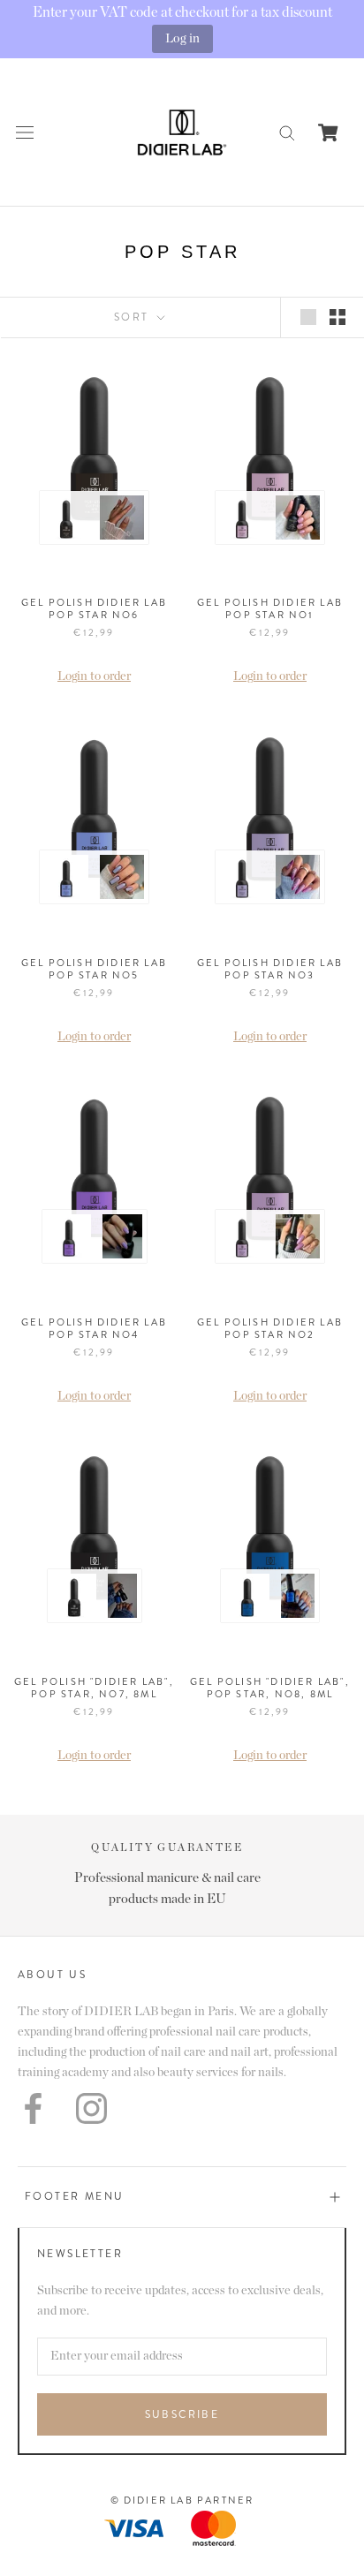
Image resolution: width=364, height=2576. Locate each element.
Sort (134, 317)
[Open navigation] (25, 132)
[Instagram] (91, 2108)
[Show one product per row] (308, 317)
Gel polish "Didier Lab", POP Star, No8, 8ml (270, 1688)
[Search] (287, 132)
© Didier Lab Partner (182, 2500)
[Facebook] (33, 2108)
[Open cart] (328, 132)
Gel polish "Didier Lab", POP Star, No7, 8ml (94, 1688)
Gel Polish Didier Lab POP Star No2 (270, 1328)
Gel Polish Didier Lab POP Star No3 (270, 969)
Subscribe (182, 2414)
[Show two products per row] (337, 317)
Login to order (94, 676)
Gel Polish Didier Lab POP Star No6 (94, 608)
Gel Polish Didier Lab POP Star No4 (94, 1328)
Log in (182, 38)
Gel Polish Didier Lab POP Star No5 (94, 969)
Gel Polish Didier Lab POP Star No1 (270, 608)
